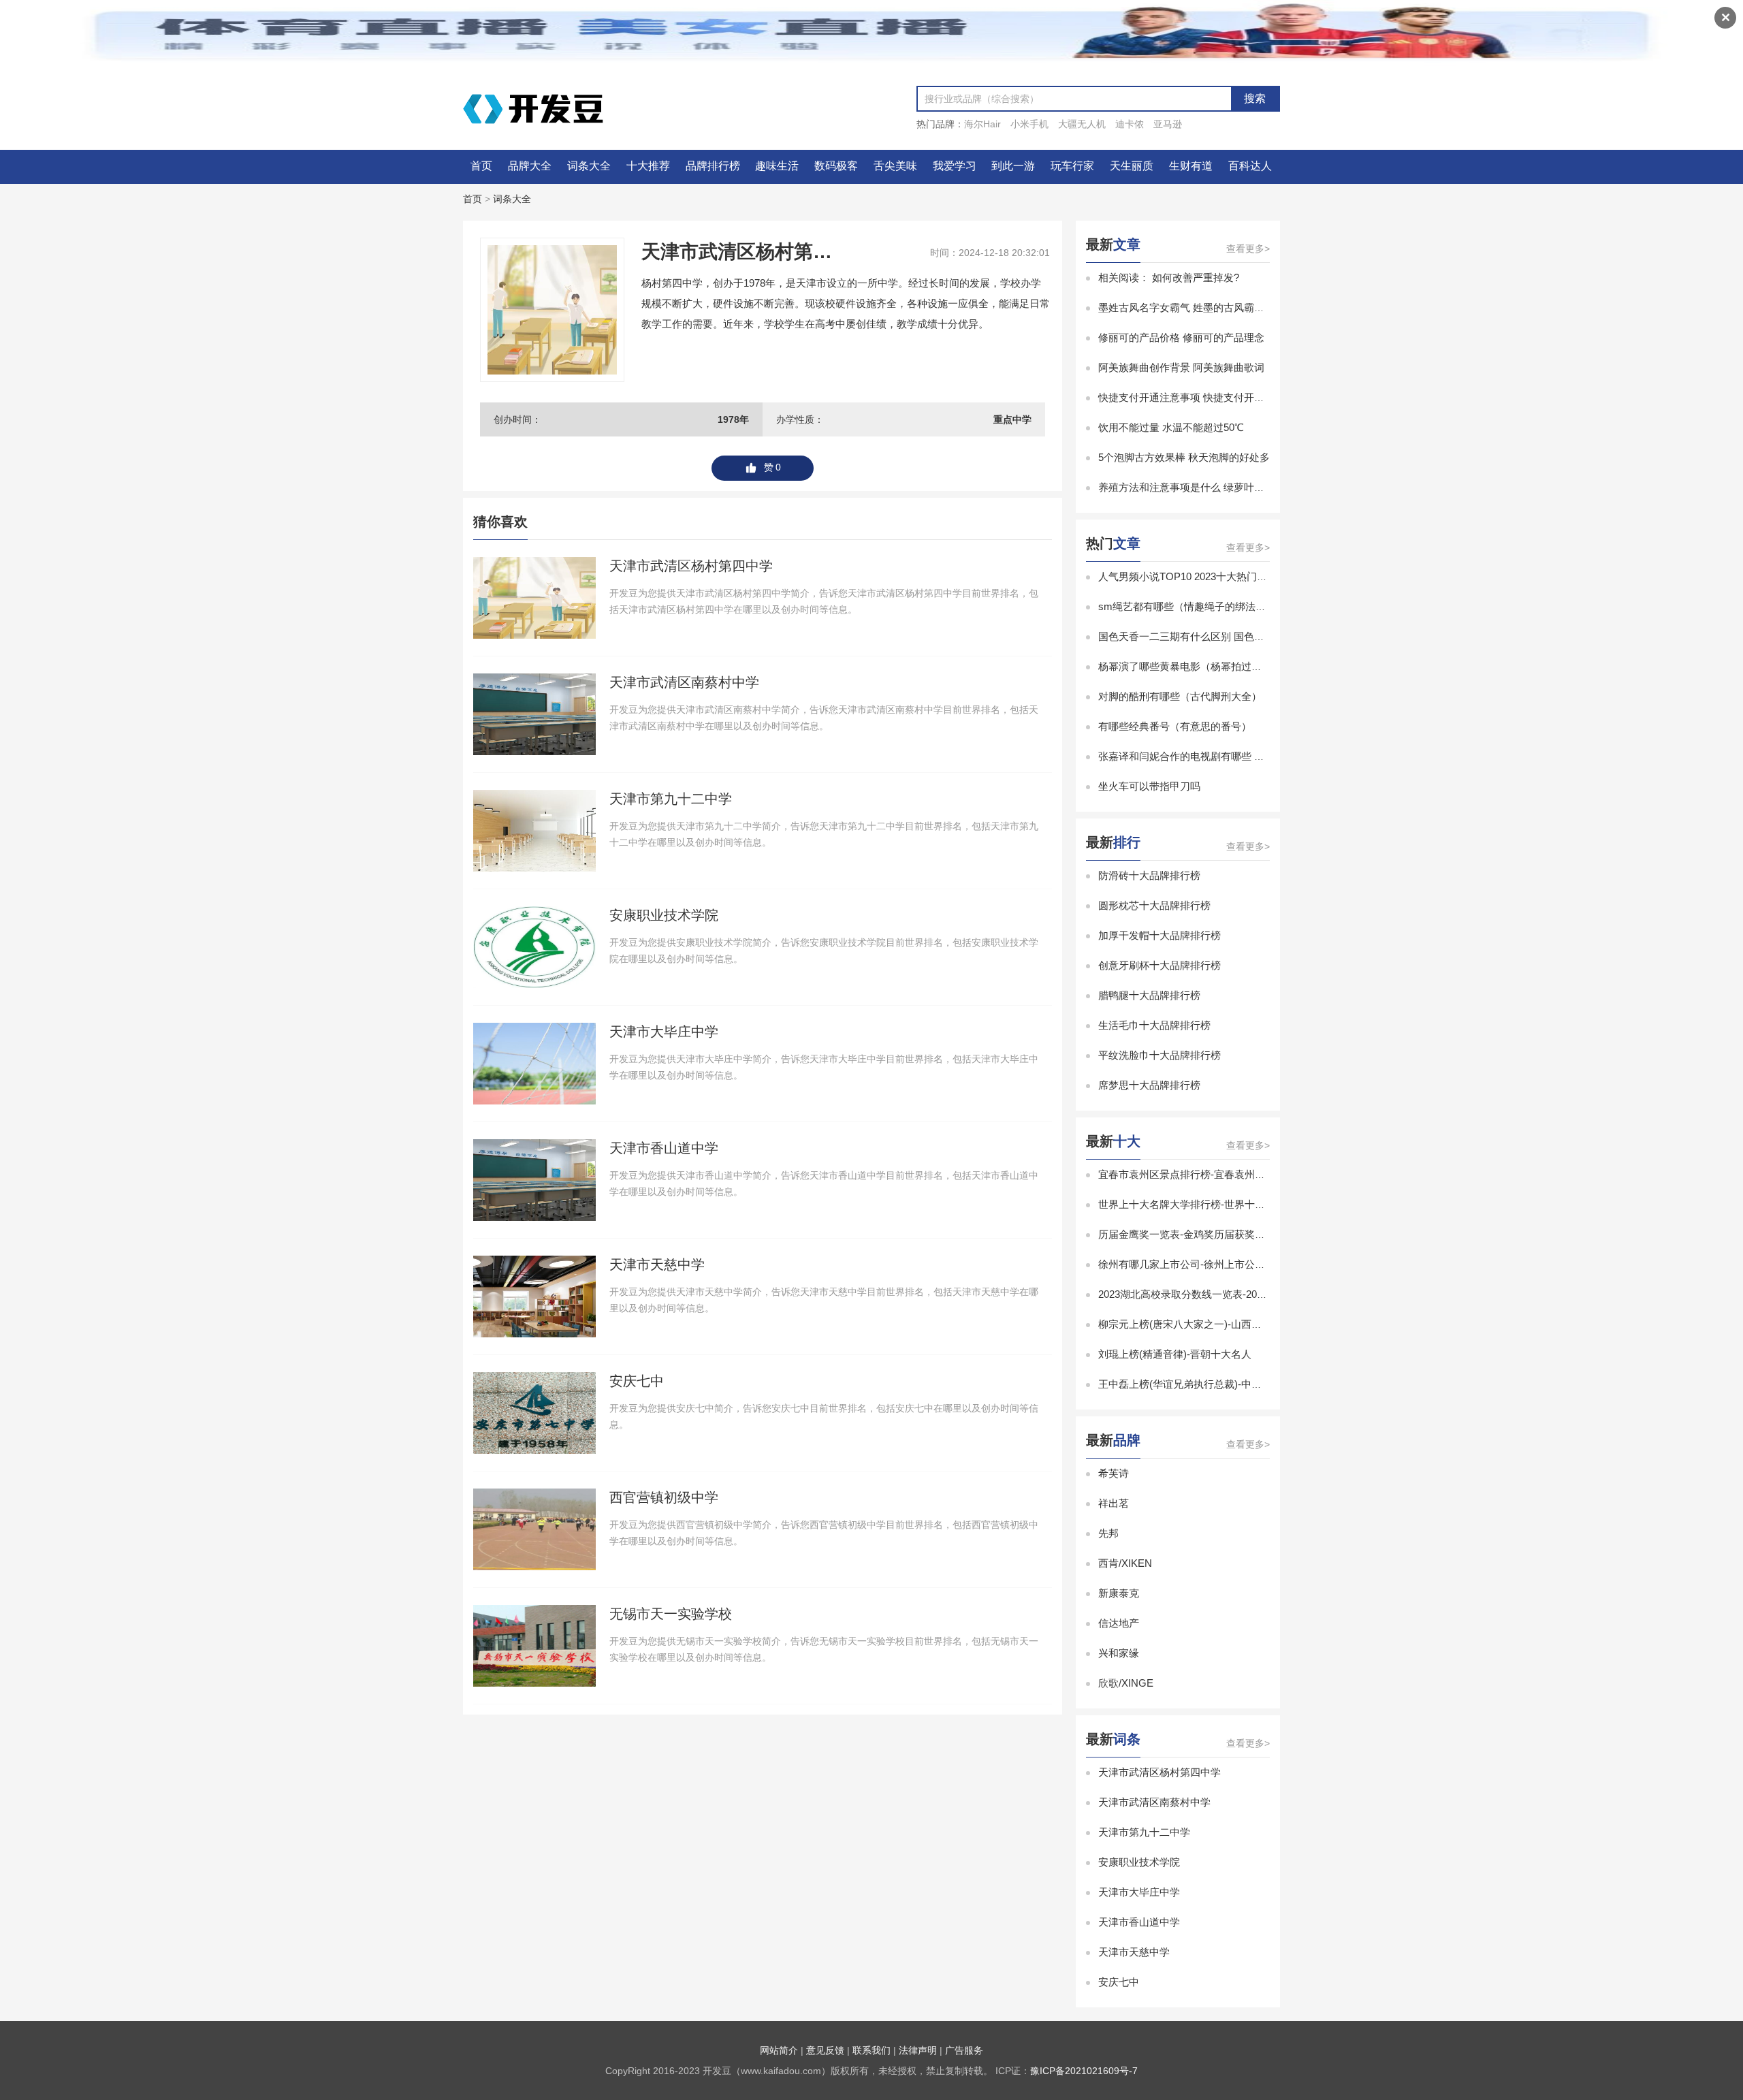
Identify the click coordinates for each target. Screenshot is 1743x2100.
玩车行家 (1072, 166)
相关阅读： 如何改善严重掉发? (1169, 277)
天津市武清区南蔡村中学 (1154, 1802)
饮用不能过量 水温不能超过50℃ (1171, 427)
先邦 (1108, 1533)
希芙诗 (1114, 1473)
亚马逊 (1168, 124)
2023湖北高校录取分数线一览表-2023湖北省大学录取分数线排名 (1244, 1294)
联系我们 (871, 2050)
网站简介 (779, 2050)
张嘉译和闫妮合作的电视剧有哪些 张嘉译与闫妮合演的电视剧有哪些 (1253, 756)
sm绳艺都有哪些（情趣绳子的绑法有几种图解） (1208, 606)
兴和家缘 (1119, 1653)
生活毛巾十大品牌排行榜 (1154, 1025)
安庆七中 (1119, 1982)
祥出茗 (1114, 1503)
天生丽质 (1132, 166)
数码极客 (836, 166)
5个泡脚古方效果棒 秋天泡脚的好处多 (1184, 457)
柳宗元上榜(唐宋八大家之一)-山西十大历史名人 (1205, 1324)
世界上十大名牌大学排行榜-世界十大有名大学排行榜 (1217, 1204)
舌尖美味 (895, 166)
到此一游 (1013, 166)
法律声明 (918, 2050)
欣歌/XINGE (1126, 1683)
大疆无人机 (1082, 124)
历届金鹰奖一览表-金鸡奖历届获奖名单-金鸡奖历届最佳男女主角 (1245, 1234)
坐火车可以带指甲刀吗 (1149, 786)
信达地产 (1119, 1623)
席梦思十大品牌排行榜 (1149, 1085)
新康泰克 (1119, 1593)
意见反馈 (825, 2050)
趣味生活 (777, 166)
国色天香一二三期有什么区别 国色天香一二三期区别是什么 (1232, 636)
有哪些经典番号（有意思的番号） (1175, 726)
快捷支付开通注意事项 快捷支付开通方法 (1192, 397)
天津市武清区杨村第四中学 (1160, 1772)
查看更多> (1248, 249)
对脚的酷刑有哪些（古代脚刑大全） (1180, 696)
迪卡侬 (1130, 124)
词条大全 (589, 166)
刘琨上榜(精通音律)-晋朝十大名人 (1175, 1354)
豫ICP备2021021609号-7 (1084, 2071)
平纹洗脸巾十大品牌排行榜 (1160, 1055)
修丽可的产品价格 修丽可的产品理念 (1181, 337)
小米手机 (1029, 124)
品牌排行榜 (713, 166)
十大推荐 (648, 166)
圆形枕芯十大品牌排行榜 (1154, 905)
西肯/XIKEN (1125, 1563)
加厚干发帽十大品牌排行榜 (1160, 935)
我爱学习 (955, 166)
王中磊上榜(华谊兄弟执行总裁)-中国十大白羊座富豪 (1216, 1384)
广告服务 (964, 2050)
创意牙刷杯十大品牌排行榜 (1160, 965)
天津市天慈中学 (1134, 1952)
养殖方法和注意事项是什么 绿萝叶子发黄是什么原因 (1217, 487)
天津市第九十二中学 (1144, 1832)
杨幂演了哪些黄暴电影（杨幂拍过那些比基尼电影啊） (1221, 666)
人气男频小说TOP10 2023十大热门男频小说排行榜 (1213, 576)
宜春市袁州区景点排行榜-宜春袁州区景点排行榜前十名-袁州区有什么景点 (1265, 1174)
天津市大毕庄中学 (1139, 1892)
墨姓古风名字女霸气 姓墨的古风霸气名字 (1192, 307)
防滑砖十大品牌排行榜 (1149, 875)
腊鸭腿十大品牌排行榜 (1149, 995)
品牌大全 (530, 166)
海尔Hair (982, 124)
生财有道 (1191, 166)
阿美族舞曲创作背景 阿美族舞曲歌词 (1181, 367)
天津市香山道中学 (1139, 1922)
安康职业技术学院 (1139, 1862)
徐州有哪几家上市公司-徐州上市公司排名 (1192, 1264)
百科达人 (1250, 166)
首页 (481, 166)
